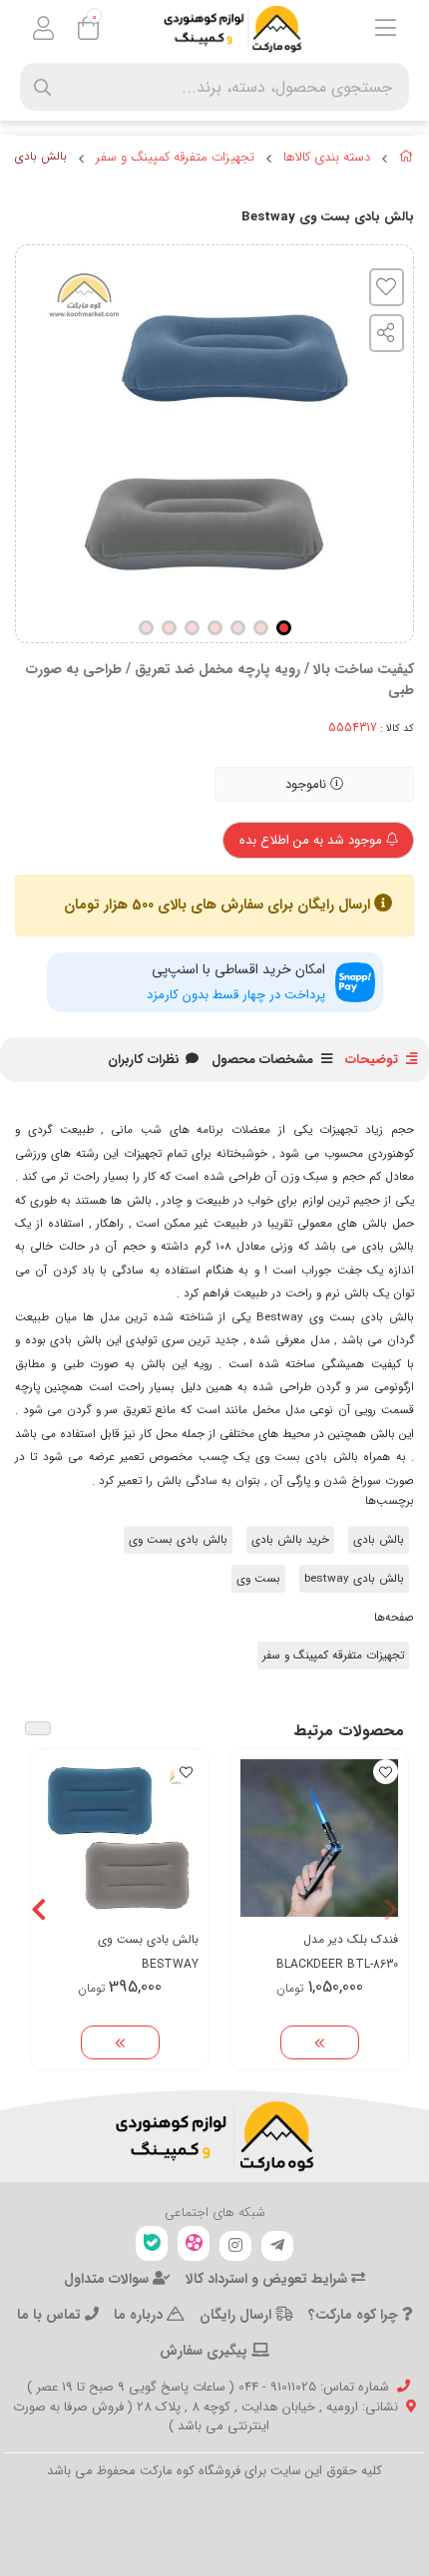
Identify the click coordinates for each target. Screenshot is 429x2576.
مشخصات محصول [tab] (262, 1060)
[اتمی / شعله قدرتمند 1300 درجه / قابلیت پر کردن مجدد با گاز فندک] (319, 1838)
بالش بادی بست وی (178, 1540)
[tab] (144, 1060)
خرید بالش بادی (290, 1540)
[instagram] (235, 2246)
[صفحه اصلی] (407, 160)
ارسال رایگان (237, 2315)
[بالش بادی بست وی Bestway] (214, 2136)
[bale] (152, 2243)
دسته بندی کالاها (327, 158)
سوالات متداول (108, 2279)
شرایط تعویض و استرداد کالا (268, 2279)
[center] (42, 87)
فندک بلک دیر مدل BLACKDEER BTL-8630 (337, 1952)
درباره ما (140, 2315)
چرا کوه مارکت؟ (355, 2315)
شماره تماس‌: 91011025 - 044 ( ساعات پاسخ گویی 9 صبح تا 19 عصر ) (208, 2387)
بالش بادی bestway (354, 1579)
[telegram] (277, 2246)
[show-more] (320, 2042)
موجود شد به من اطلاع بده (313, 840)
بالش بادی (379, 1540)
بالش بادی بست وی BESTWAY (148, 1952)
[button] (391, 1909)
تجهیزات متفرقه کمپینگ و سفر (175, 158)
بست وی (258, 1579)
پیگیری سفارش (206, 2351)
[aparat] (194, 2243)
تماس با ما (51, 2315)
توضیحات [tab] (372, 1060)
